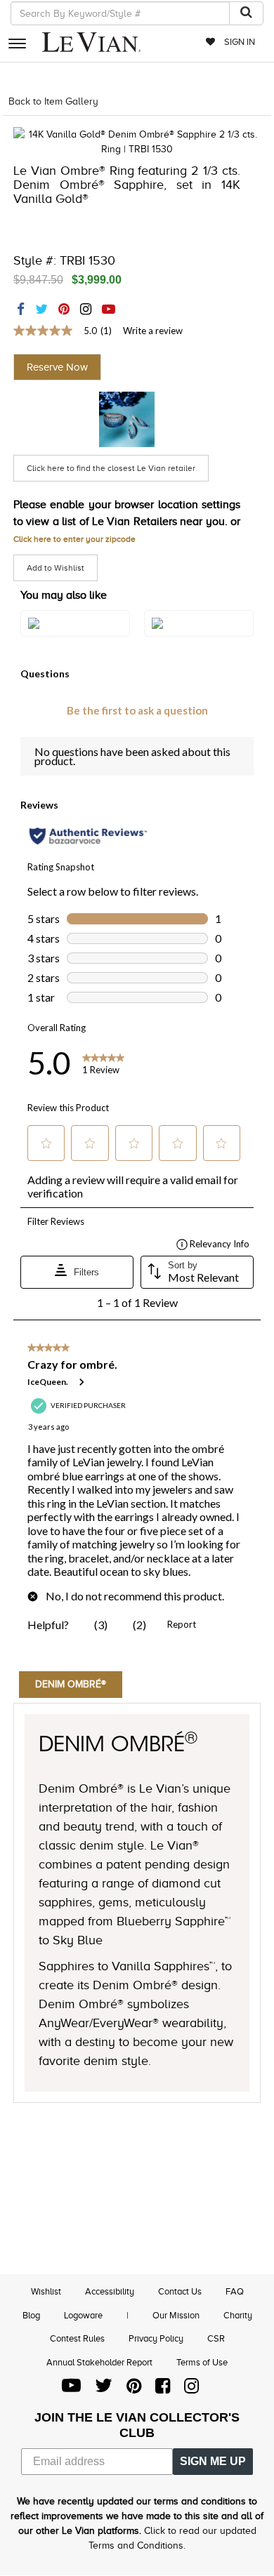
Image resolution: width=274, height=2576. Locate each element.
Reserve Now (57, 367)
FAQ (235, 2291)
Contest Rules (77, 2338)
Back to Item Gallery (53, 101)
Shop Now (127, 419)
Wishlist (46, 2291)
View (75, 638)
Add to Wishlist (56, 568)
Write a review (153, 331)
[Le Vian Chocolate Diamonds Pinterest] (134, 2389)
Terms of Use (202, 2362)
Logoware (83, 2315)
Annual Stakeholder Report (99, 2362)
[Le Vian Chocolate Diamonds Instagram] (191, 2389)
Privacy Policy (156, 2338)
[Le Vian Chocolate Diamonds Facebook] (163, 2389)
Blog (31, 2315)
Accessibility (110, 2291)
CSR (216, 2338)
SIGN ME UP (213, 2461)
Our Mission (176, 2315)
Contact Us (180, 2291)
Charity (238, 2315)
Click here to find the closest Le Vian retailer (111, 468)
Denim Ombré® (71, 1684)
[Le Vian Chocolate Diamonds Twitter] (104, 2389)
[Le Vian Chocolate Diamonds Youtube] (71, 2389)
